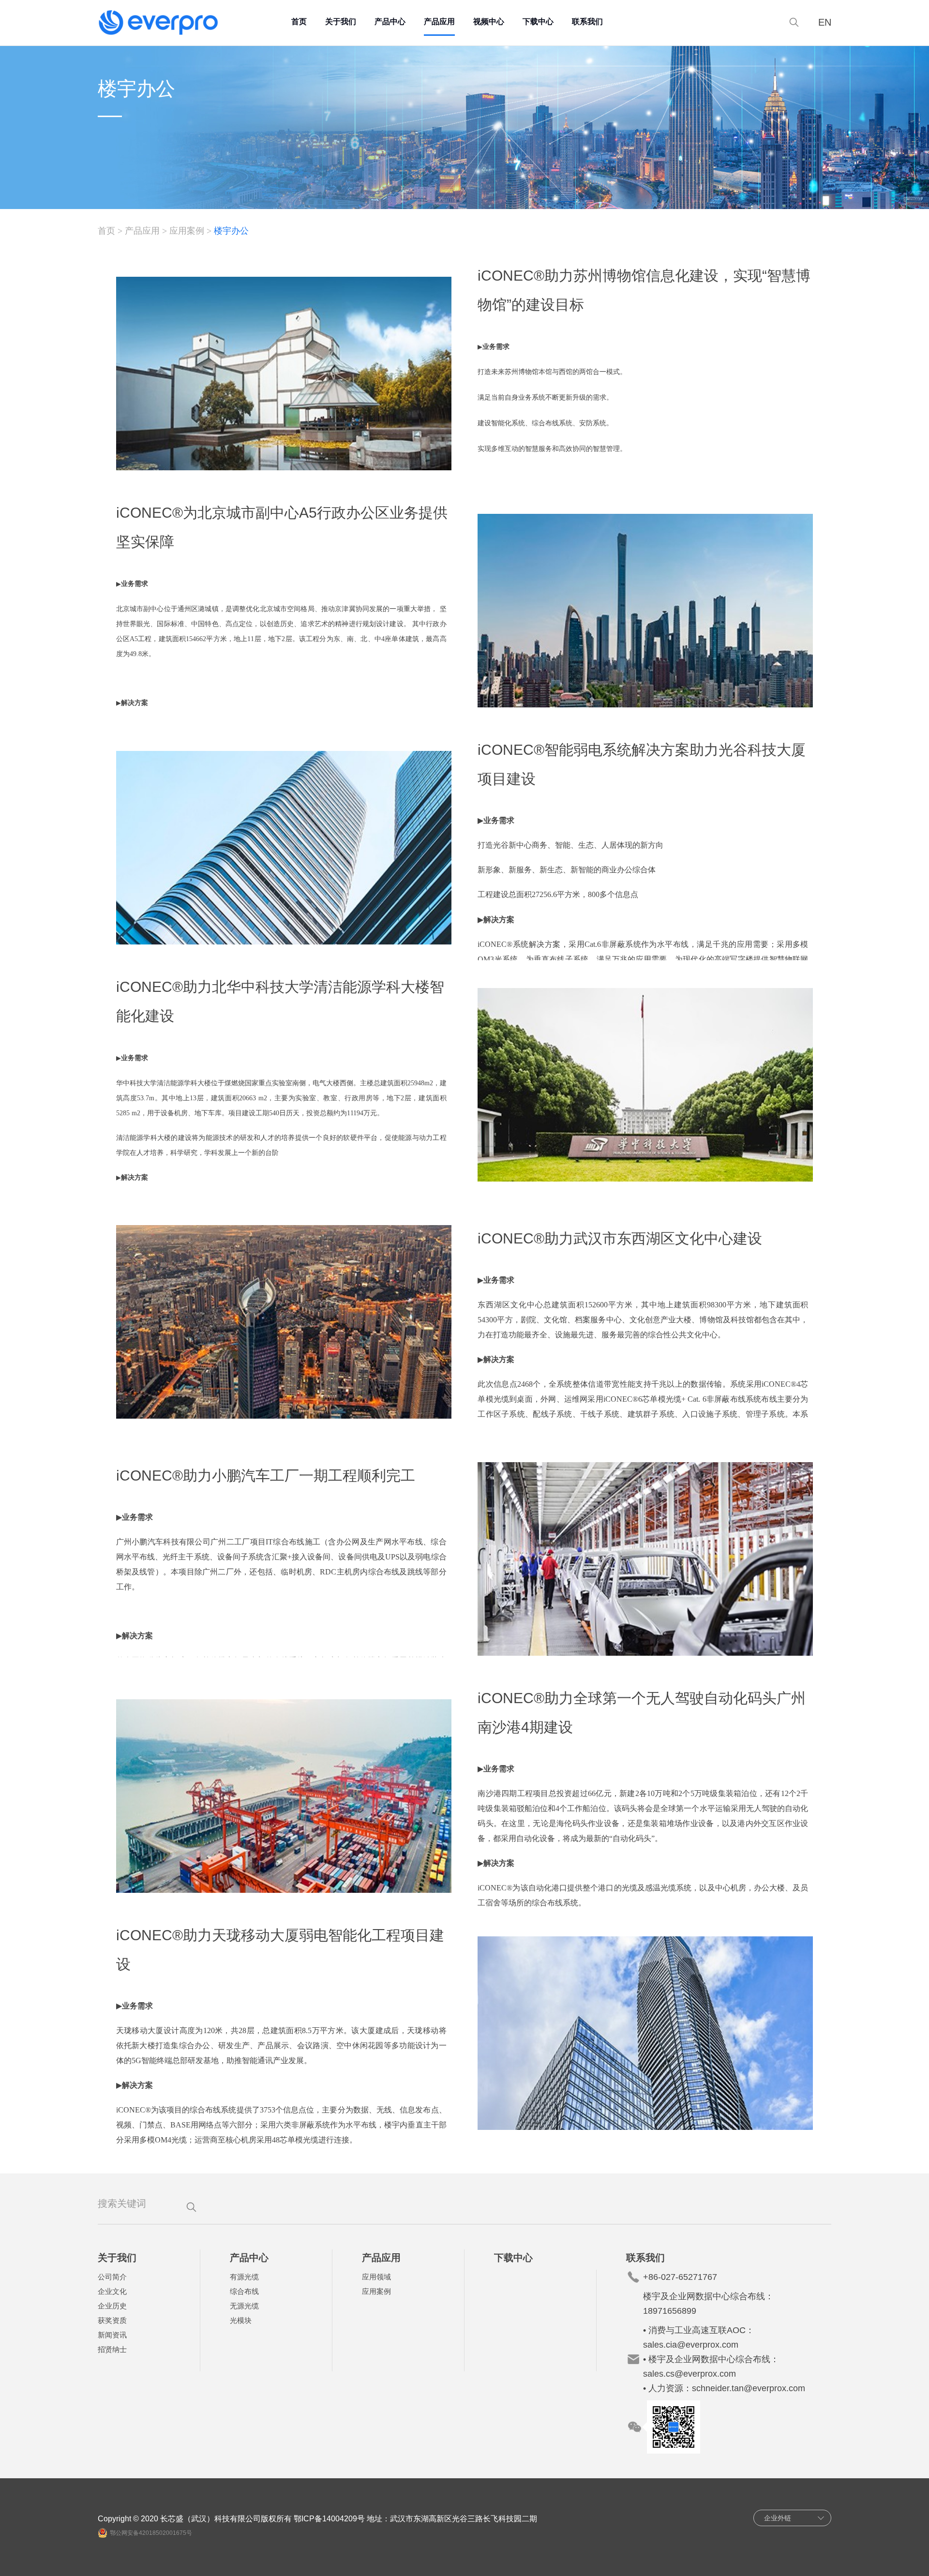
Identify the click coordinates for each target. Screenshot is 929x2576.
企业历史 (112, 2306)
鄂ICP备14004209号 (329, 2519)
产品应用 (439, 22)
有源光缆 (244, 2277)
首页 (299, 22)
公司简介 (112, 2277)
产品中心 (390, 22)
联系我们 (587, 22)
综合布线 (244, 2291)
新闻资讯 (112, 2335)
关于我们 (341, 22)
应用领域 (376, 2277)
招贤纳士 (112, 2349)
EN (825, 22)
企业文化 (112, 2291)
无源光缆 (244, 2306)
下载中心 (538, 22)
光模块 (241, 2320)
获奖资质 (112, 2320)
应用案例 (187, 231)
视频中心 (489, 22)
